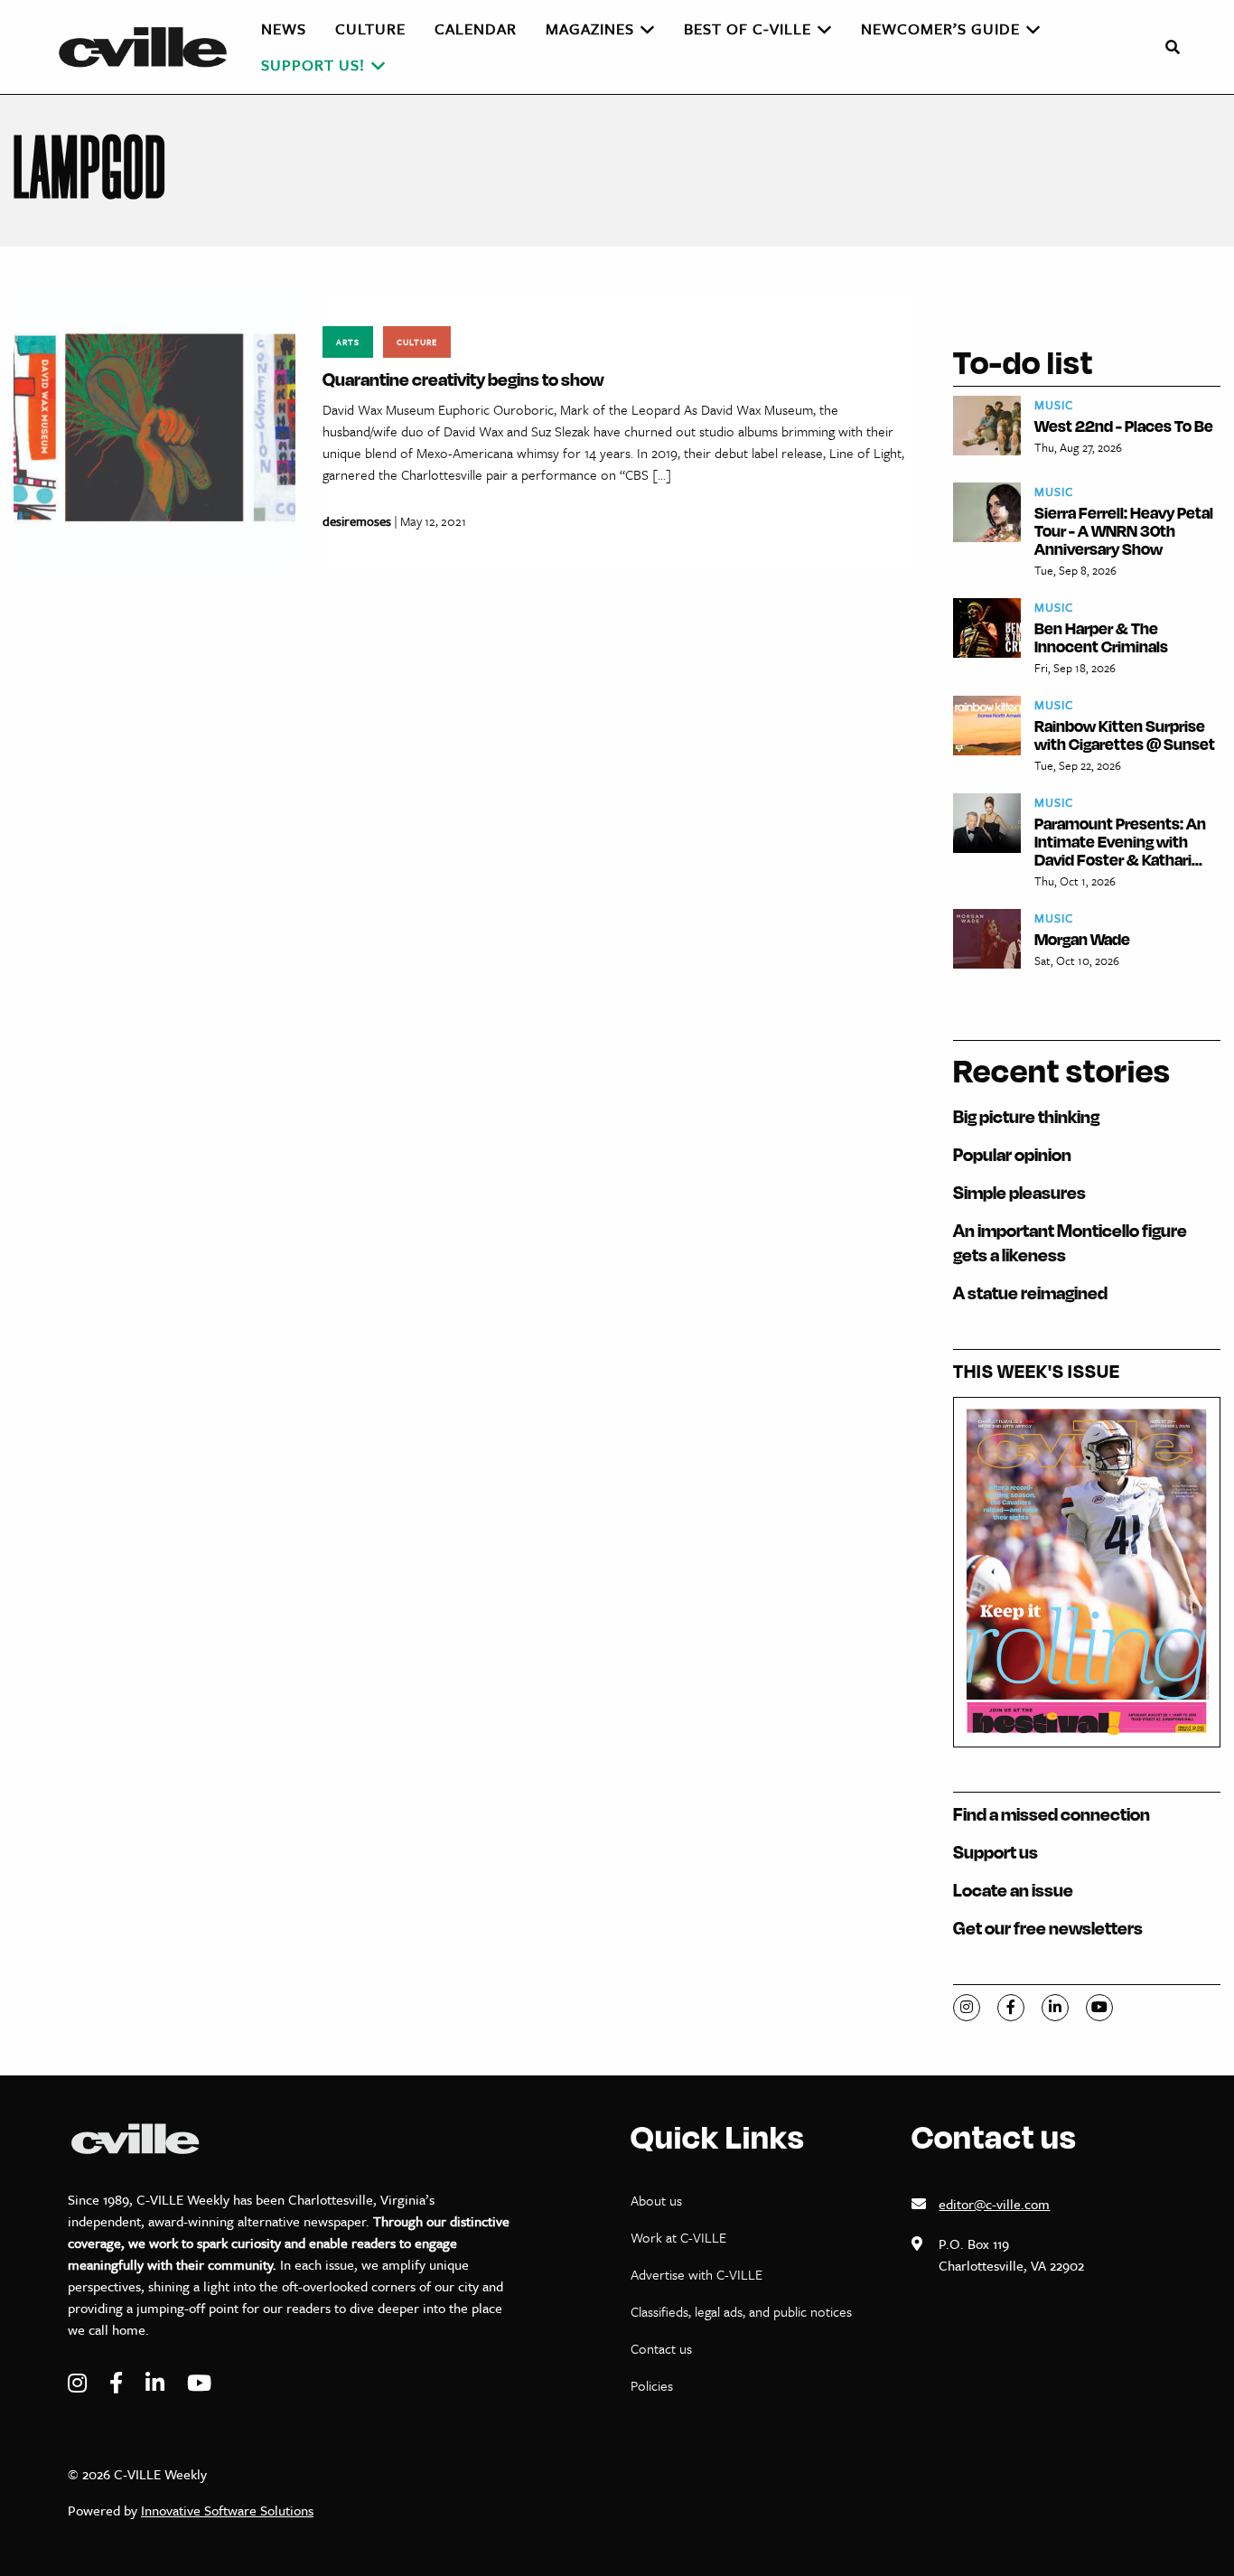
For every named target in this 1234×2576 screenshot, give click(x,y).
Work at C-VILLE (678, 2237)
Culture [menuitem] (370, 28)
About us (656, 2200)
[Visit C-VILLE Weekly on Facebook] (118, 2383)
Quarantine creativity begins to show (463, 379)
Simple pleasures (1019, 1192)
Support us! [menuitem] (313, 65)
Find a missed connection (1052, 1814)
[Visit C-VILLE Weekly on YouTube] (199, 2383)
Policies (652, 2385)
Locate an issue (1013, 1890)
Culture (417, 342)
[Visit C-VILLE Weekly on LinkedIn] (157, 2383)
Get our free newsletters (1048, 1928)
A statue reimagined (1030, 1293)
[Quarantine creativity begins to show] (154, 426)
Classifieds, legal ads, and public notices (741, 2311)
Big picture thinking (1026, 1116)
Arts (348, 342)
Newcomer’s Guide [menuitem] (940, 28)
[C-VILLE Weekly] (150, 47)
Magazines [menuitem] (590, 28)
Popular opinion (1012, 1154)
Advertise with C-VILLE (696, 2274)
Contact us (661, 2348)
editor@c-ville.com (994, 2204)
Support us (996, 1852)
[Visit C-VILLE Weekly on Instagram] (79, 2383)
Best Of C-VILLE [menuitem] (748, 28)
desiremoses (357, 521)
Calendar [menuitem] (476, 28)
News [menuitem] (284, 28)
